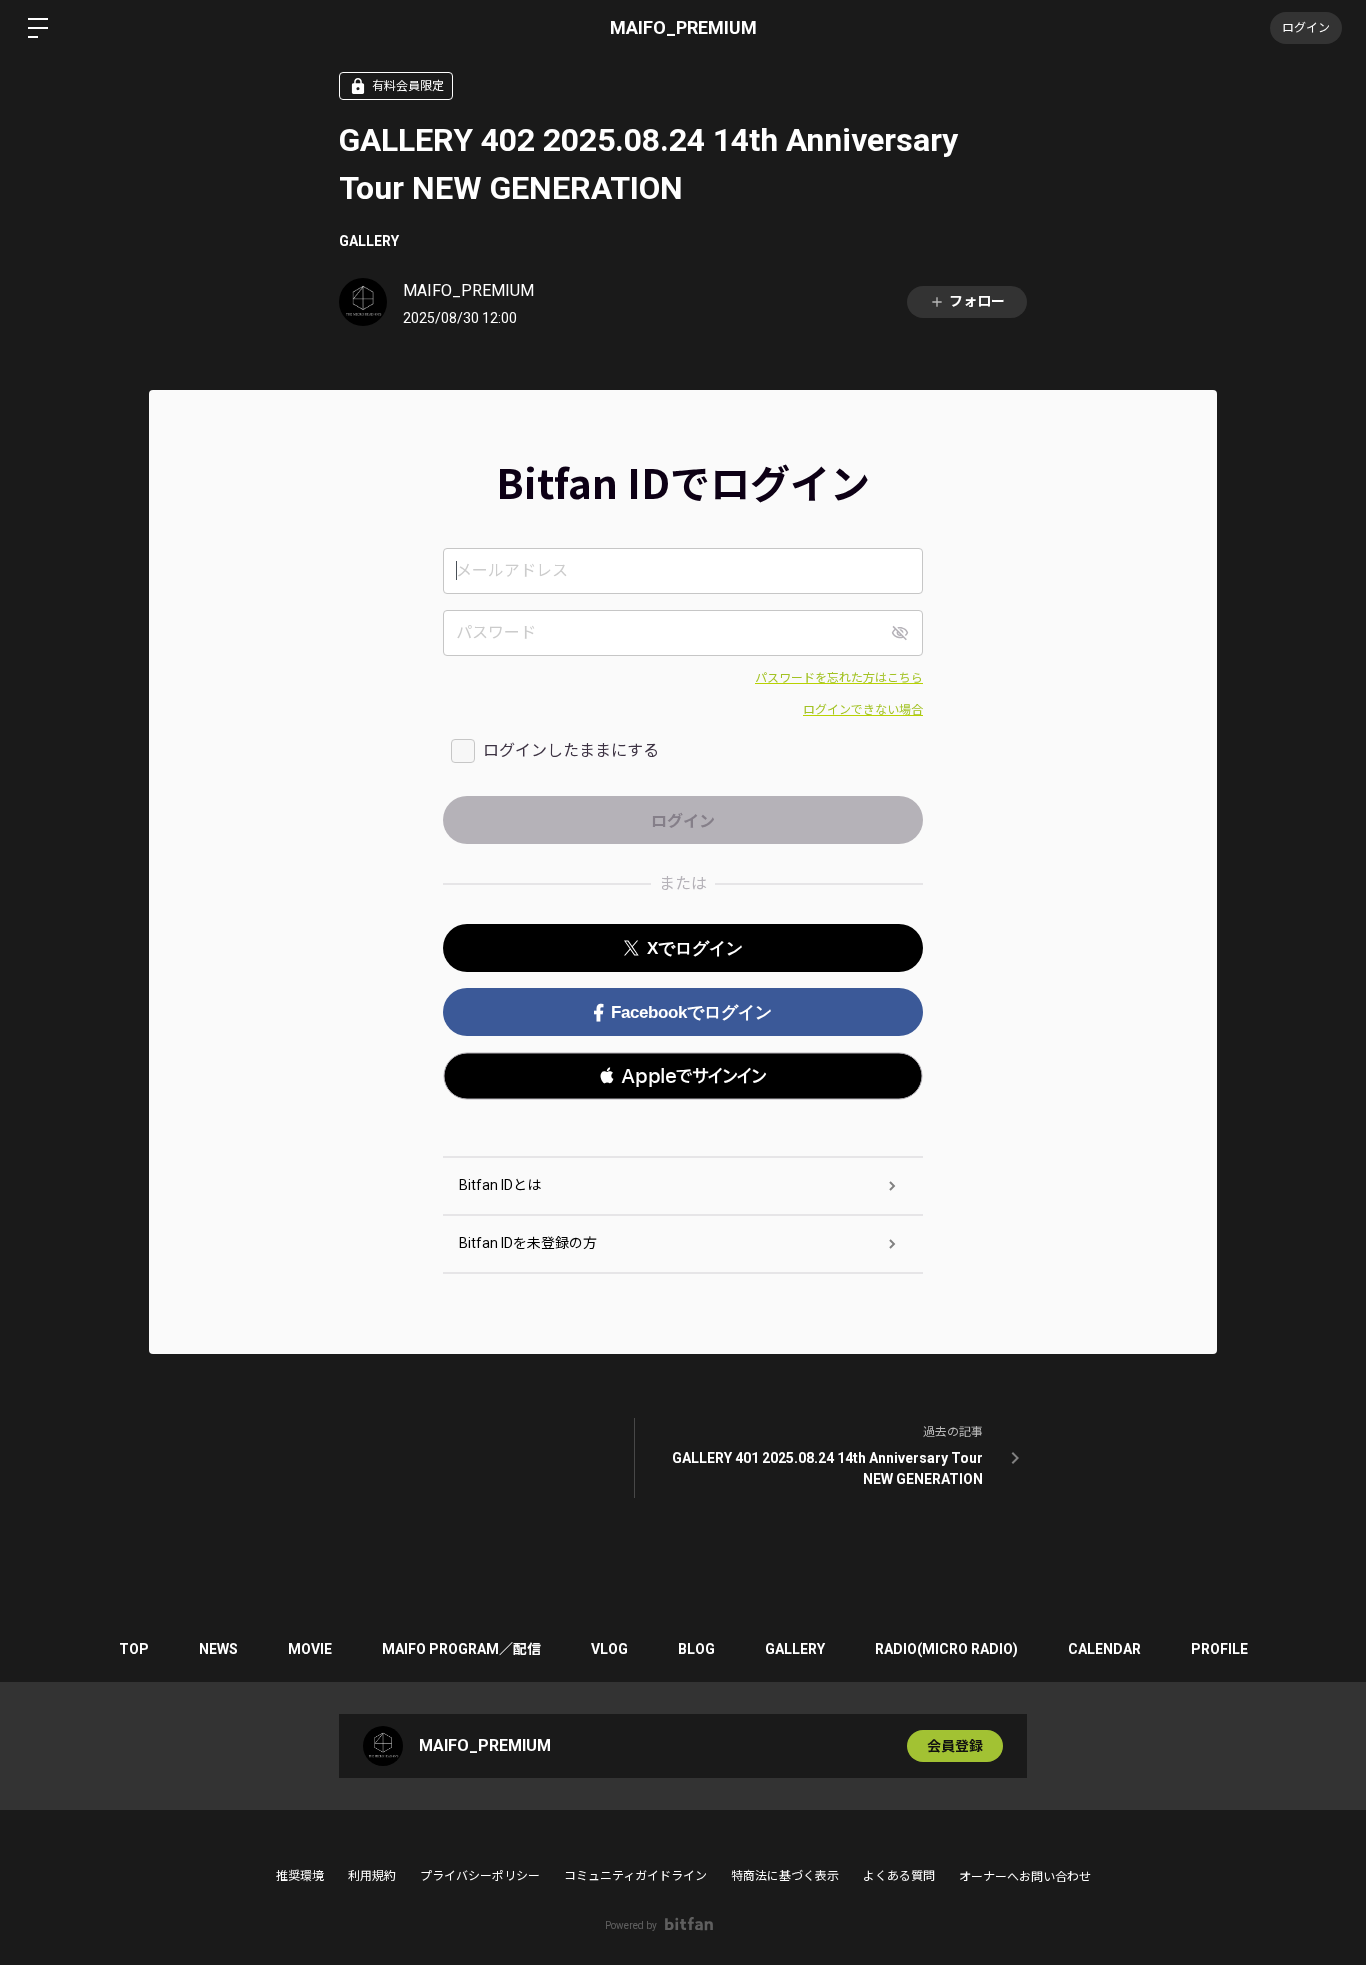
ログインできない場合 (863, 710)
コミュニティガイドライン (635, 1876)
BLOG (696, 1649)
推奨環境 (300, 1876)
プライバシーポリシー (480, 1876)
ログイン (1306, 28)
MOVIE (310, 1649)
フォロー (977, 301)
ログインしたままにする (571, 750)
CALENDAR (1104, 1649)
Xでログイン (695, 948)
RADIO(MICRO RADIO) (946, 1649)
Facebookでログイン (691, 1012)
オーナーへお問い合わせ (1025, 1877)
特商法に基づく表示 (785, 1876)
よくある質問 (899, 1876)
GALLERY (369, 241)
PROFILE (1219, 1649)
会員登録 (955, 1746)
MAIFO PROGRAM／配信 (461, 1649)
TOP (134, 1649)
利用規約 (372, 1876)
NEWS (218, 1649)
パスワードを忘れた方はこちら (839, 678)
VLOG (609, 1649)
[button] (683, 1076)
